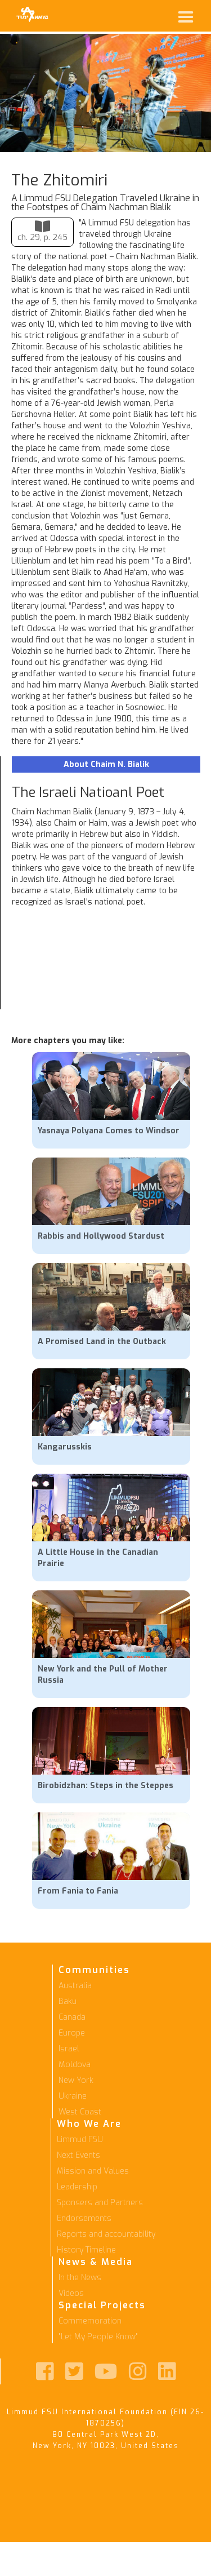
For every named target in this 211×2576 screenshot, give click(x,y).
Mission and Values (93, 2171)
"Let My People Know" (98, 2337)
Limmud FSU (80, 2140)
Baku (68, 2001)
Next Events (78, 2155)
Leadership (77, 2187)
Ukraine (73, 2096)
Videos (71, 2293)
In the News (80, 2278)
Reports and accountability (106, 2234)
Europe (72, 2033)
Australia (75, 1986)
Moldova (75, 2065)
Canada (72, 2017)
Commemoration (90, 2321)
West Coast (80, 2112)
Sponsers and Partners (100, 2203)
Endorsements (84, 2218)
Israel (69, 2049)
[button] (126, 17)
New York (76, 2080)
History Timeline (86, 2250)
